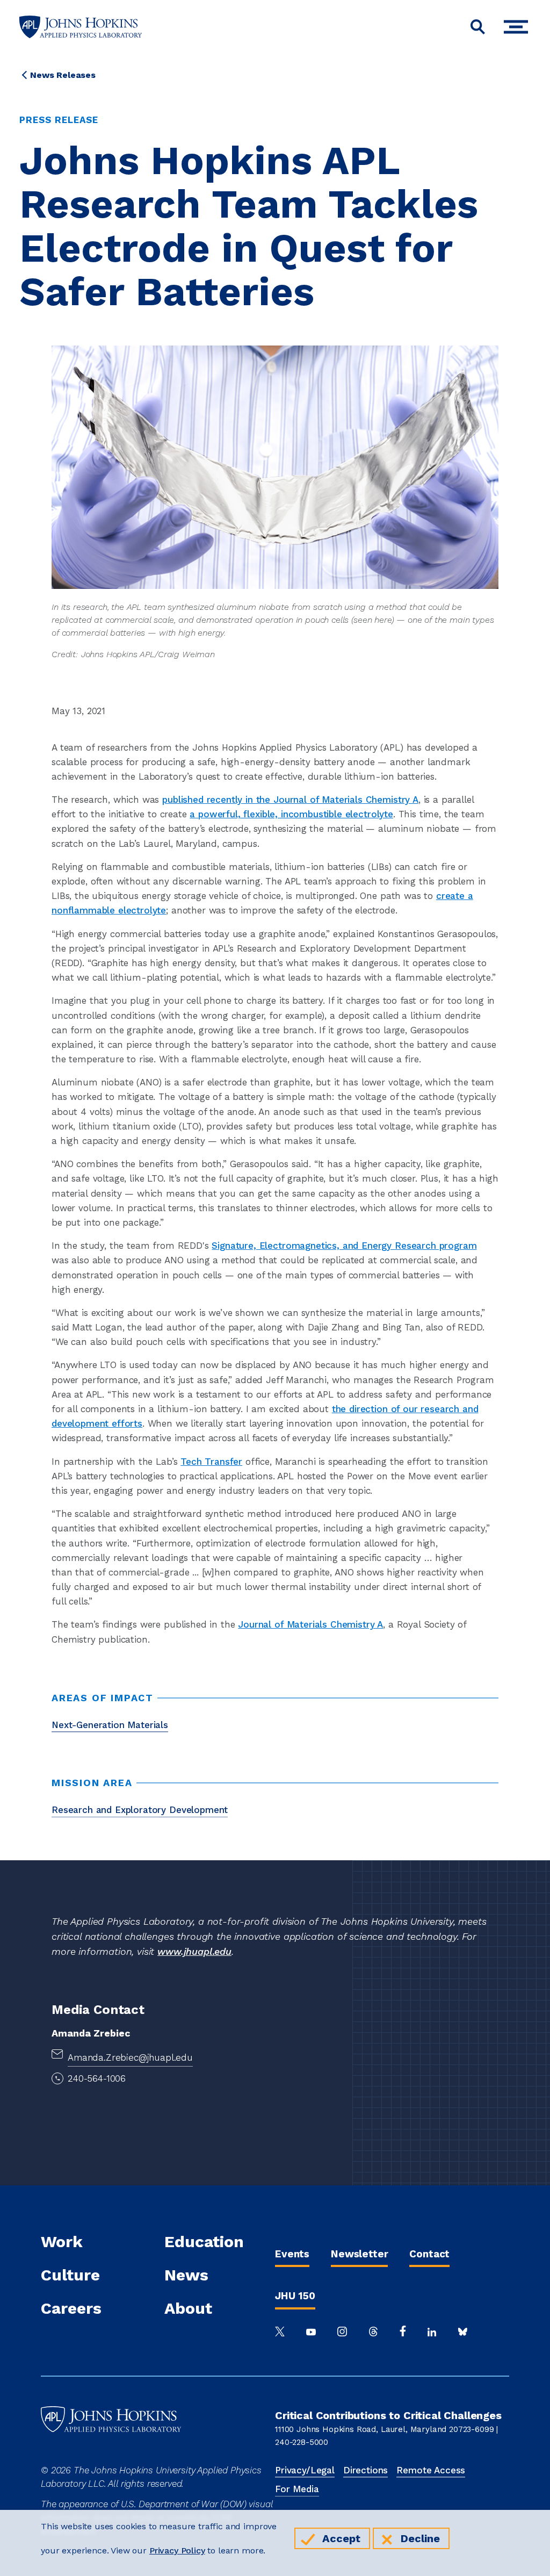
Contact (429, 2254)
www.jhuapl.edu (194, 1951)
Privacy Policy (177, 2550)
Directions (366, 2470)
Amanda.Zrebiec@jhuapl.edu (130, 2057)
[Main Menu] (519, 27)
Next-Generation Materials (110, 1725)
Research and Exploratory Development (140, 1810)
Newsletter (359, 2254)
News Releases (63, 75)
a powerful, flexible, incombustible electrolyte (291, 814)
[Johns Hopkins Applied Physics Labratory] (111, 2456)
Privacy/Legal (305, 2470)
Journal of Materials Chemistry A (310, 1624)
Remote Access (431, 2470)
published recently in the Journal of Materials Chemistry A (290, 800)
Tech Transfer (211, 1462)
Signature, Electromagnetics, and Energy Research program (344, 1246)
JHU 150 (295, 2296)
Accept (341, 2538)
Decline (420, 2538)
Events (292, 2254)
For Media (297, 2489)
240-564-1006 (97, 2078)
